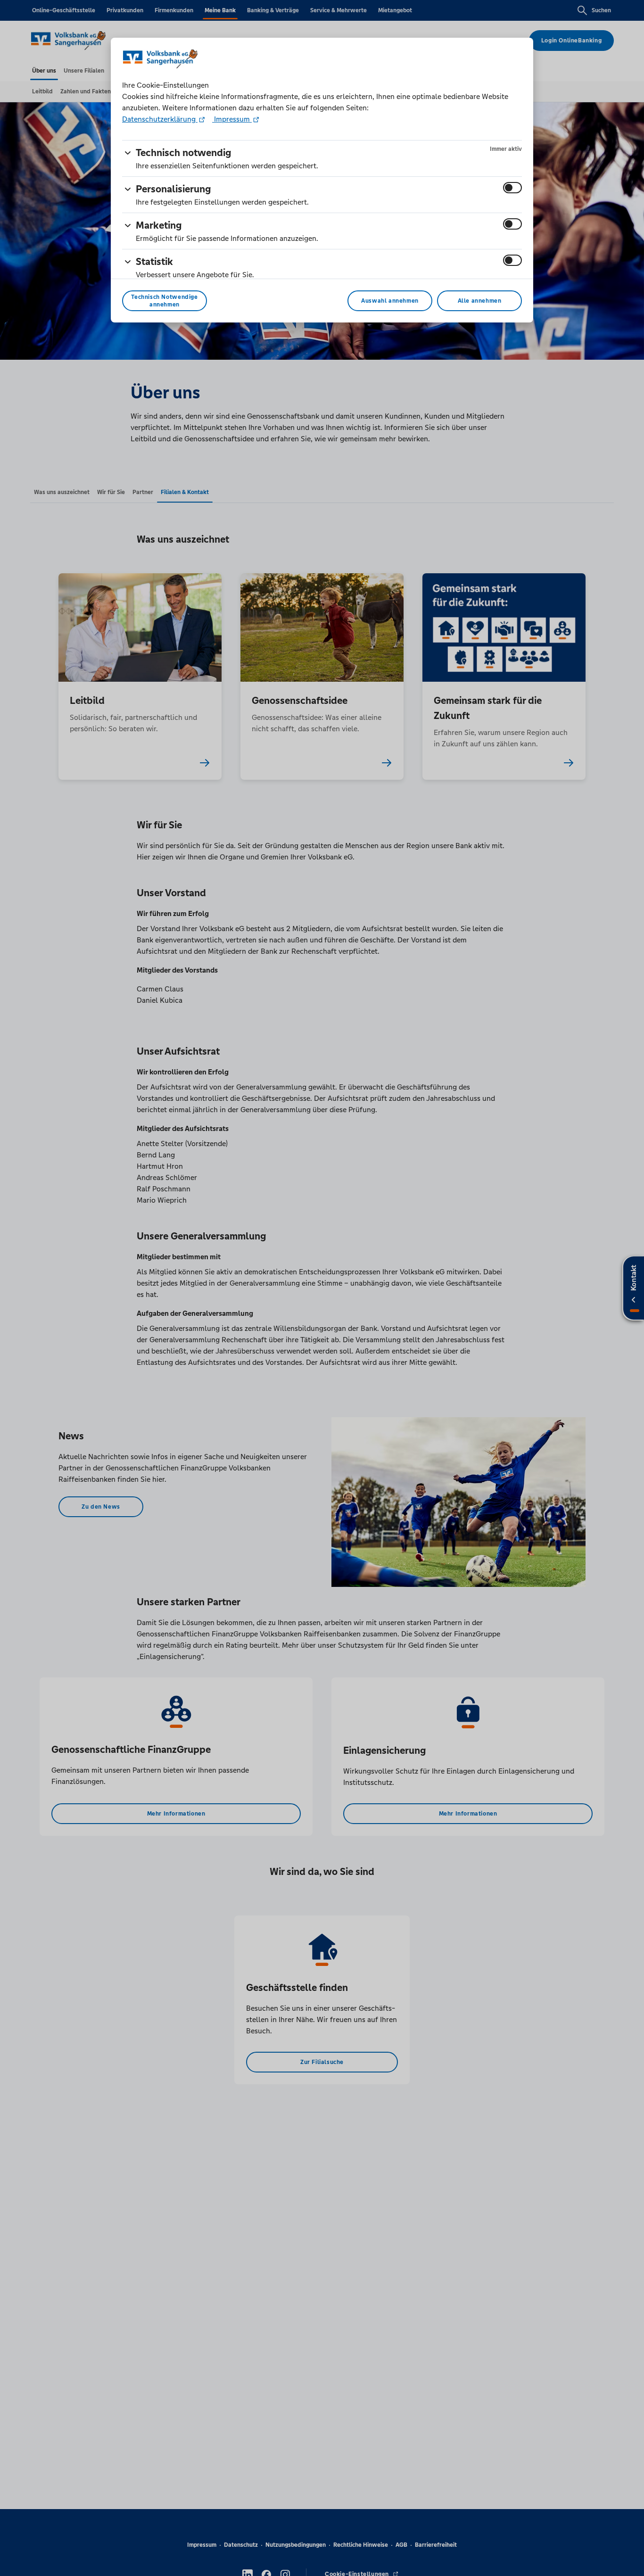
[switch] (512, 188)
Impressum (232, 119)
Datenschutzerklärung (160, 119)
